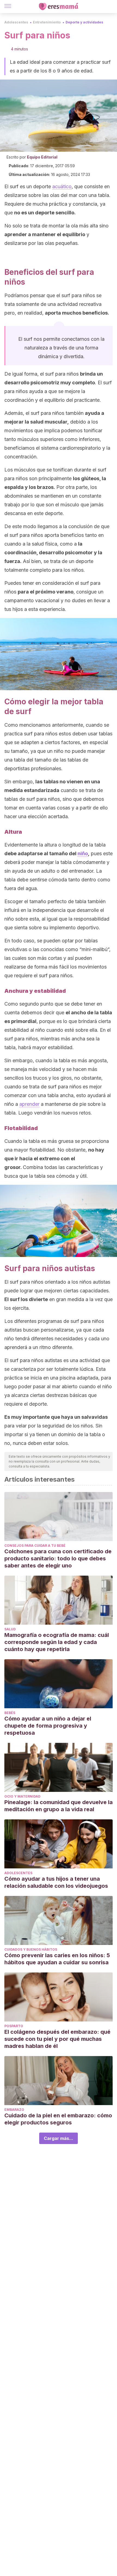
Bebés (10, 1713)
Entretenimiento (47, 22)
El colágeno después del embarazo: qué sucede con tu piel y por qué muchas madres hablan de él (57, 2039)
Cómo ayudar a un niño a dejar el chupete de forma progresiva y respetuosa (48, 1726)
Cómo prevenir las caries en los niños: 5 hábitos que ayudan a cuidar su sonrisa (57, 1959)
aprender (29, 1104)
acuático (62, 186)
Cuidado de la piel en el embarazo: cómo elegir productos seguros (58, 2119)
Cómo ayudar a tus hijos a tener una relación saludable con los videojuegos (57, 1882)
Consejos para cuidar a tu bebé (35, 1546)
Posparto (14, 2026)
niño (83, 853)
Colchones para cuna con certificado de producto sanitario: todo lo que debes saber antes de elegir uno (58, 1558)
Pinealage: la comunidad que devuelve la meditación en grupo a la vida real (59, 1806)
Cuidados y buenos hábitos (31, 1949)
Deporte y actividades (84, 22)
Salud (10, 1629)
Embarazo (14, 2110)
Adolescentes (16, 22)
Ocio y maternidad (22, 1796)
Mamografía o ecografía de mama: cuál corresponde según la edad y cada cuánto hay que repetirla (57, 1642)
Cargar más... (59, 2138)
